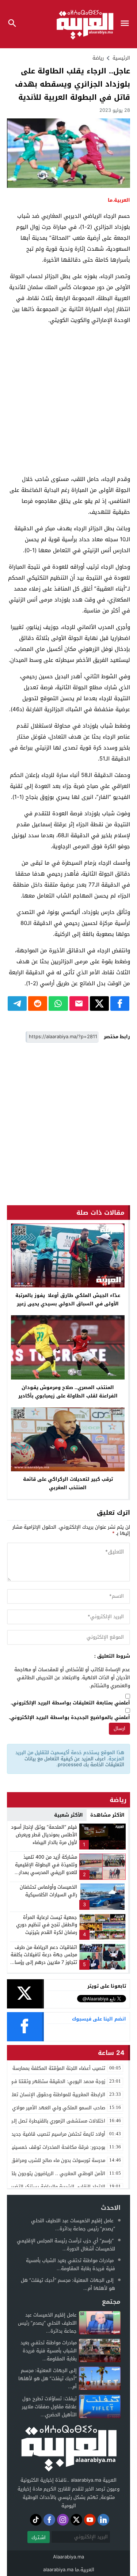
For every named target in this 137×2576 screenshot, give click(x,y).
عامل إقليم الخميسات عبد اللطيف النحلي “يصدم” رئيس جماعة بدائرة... (73, 2225)
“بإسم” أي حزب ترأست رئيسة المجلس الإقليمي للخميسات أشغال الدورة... (66, 2245)
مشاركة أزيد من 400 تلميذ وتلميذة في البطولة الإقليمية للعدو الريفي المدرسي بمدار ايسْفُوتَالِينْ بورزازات (46, 1868)
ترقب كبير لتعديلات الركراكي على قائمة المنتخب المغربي (68, 1483)
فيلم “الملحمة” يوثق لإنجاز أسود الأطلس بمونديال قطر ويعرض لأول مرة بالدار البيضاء (44, 1835)
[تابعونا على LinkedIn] (103, 2520)
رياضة (98, 58)
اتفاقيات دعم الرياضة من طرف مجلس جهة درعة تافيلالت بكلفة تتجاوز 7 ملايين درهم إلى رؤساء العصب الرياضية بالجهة (44, 1959)
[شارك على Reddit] (38, 1004)
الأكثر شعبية (68, 1815)
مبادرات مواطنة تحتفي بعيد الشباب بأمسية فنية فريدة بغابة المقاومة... (71, 2264)
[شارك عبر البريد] (79, 1004)
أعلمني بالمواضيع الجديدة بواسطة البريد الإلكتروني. (69, 1718)
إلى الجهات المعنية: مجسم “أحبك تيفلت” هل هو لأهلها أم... (68, 2284)
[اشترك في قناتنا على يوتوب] (90, 2520)
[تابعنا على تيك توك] (36, 2520)
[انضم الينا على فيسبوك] (49, 2520)
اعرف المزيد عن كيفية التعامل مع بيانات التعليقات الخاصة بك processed (74, 1762)
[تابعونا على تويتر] (76, 2520)
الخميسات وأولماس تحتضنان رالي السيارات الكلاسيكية (48, 1891)
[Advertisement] (68, 400)
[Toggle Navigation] (127, 24)
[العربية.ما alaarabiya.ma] (69, 2447)
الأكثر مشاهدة (107, 1815)
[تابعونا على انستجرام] (63, 2520)
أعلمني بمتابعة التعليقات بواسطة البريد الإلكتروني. (70, 1703)
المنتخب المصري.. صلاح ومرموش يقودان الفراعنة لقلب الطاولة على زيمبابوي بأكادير (68, 1392)
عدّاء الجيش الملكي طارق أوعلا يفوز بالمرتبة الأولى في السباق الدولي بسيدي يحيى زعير (68, 1300)
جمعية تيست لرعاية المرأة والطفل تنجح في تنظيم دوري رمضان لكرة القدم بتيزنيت (47, 1925)
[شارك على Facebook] (120, 1004)
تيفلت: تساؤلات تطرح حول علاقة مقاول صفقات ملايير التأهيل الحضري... (49, 2407)
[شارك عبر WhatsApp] (58, 1004)
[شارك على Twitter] (99, 1004)
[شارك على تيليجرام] (17, 1004)
